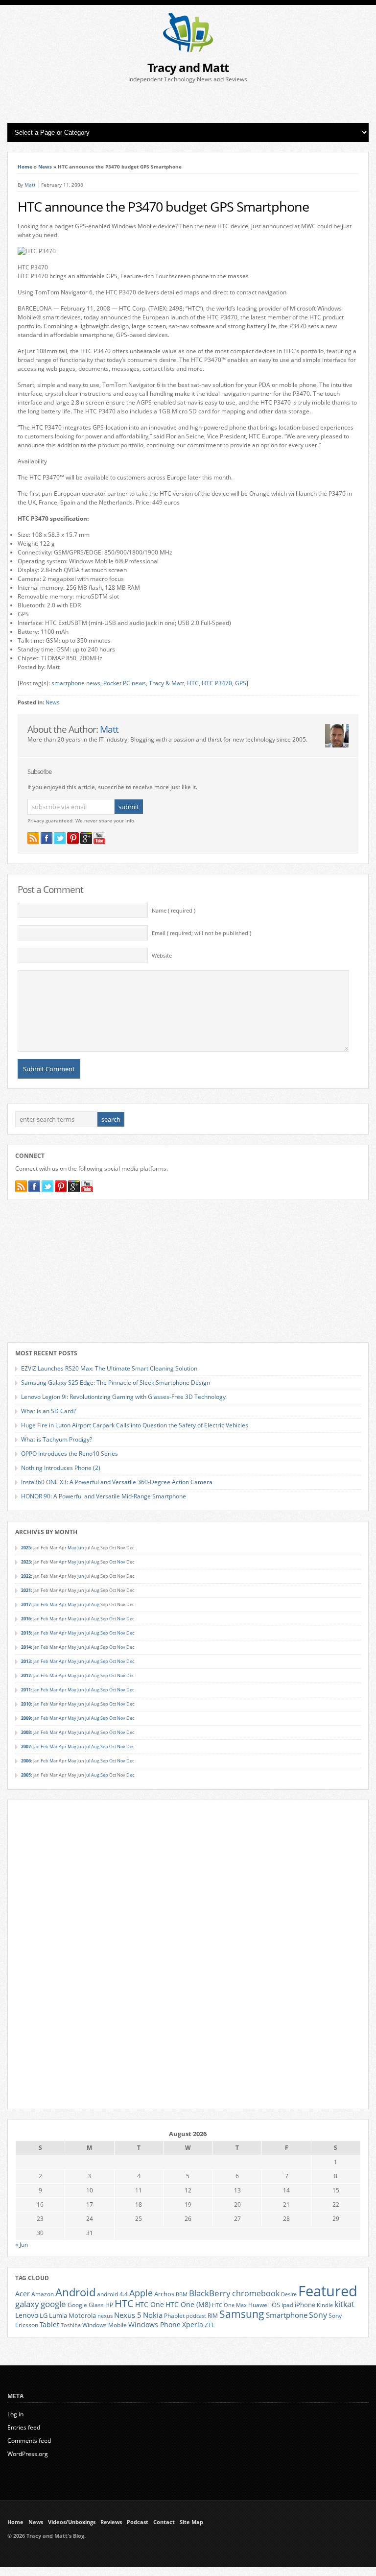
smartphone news (76, 683)
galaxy (27, 2304)
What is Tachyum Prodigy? (57, 1439)
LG (44, 2315)
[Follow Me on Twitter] (60, 838)
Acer (23, 2294)
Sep (104, 1619)
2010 (26, 1704)
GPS (241, 683)
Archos (164, 2294)
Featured (328, 2291)
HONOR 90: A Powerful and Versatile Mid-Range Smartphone (104, 1496)
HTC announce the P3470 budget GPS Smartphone (163, 207)
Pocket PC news (125, 683)
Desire (289, 2294)
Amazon (43, 2294)
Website (162, 956)
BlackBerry (210, 2293)
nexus (105, 2316)
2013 (26, 1661)
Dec (130, 1619)
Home (25, 167)
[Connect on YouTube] (99, 838)
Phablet (174, 2315)
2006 (26, 1761)
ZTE (210, 2325)
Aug (95, 1562)
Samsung (242, 2314)
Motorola (82, 2315)
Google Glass (86, 2305)
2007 (26, 1746)
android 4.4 (112, 2294)
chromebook (256, 2293)
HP (109, 2305)
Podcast (138, 2522)
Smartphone (287, 2315)
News (45, 167)
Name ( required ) (174, 911)
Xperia (193, 2324)
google (53, 2304)
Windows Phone (154, 2325)
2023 (26, 1562)
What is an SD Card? (48, 1411)
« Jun (22, 2245)
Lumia (58, 2315)
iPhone (305, 2305)
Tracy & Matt (166, 683)
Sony (318, 2315)
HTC (193, 683)
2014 (26, 1647)
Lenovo (27, 2315)
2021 (26, 1590)
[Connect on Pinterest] (73, 838)
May (72, 1548)
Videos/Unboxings (72, 2522)
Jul (88, 1562)
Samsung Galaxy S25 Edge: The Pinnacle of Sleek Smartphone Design (116, 1383)
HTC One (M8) (188, 2305)
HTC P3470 (217, 683)
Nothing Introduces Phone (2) (61, 1468)
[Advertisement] (188, 103)
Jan (36, 1604)
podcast (196, 2316)
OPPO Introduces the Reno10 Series (70, 1454)
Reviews (111, 2522)
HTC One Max (229, 2305)
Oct (113, 1562)
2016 (26, 1619)
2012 (26, 1675)
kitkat (344, 2304)
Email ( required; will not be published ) (201, 933)
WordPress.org (28, 2454)
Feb (45, 1604)
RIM (213, 2315)
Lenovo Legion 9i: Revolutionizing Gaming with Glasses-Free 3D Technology (123, 1397)
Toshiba (71, 2325)
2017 (26, 1604)
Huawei (258, 2305)
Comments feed (29, 2441)
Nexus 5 (128, 2315)
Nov (121, 1562)
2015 (26, 1633)
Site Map (191, 2522)
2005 (26, 1775)
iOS (275, 2305)
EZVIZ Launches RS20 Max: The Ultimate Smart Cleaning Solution (109, 1368)
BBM (182, 2294)
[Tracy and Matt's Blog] (188, 50)
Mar (54, 1604)
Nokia (153, 2315)
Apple (141, 2293)
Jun (81, 1548)
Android (75, 2292)
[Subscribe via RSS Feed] (33, 838)
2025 (26, 1548)
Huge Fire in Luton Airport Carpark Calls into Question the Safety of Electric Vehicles (135, 1425)
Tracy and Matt (188, 67)
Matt (30, 185)
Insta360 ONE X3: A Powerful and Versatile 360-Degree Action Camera (117, 1482)
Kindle (325, 2305)
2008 (26, 1732)
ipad (287, 2305)
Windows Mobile (105, 2325)
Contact (164, 2522)
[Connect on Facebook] (47, 838)
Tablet (49, 2325)
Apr (63, 1562)
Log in (15, 2414)
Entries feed (24, 2427)
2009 (26, 1718)
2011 (26, 1690)
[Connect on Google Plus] (86, 838)
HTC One (150, 2304)
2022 (26, 1576)
